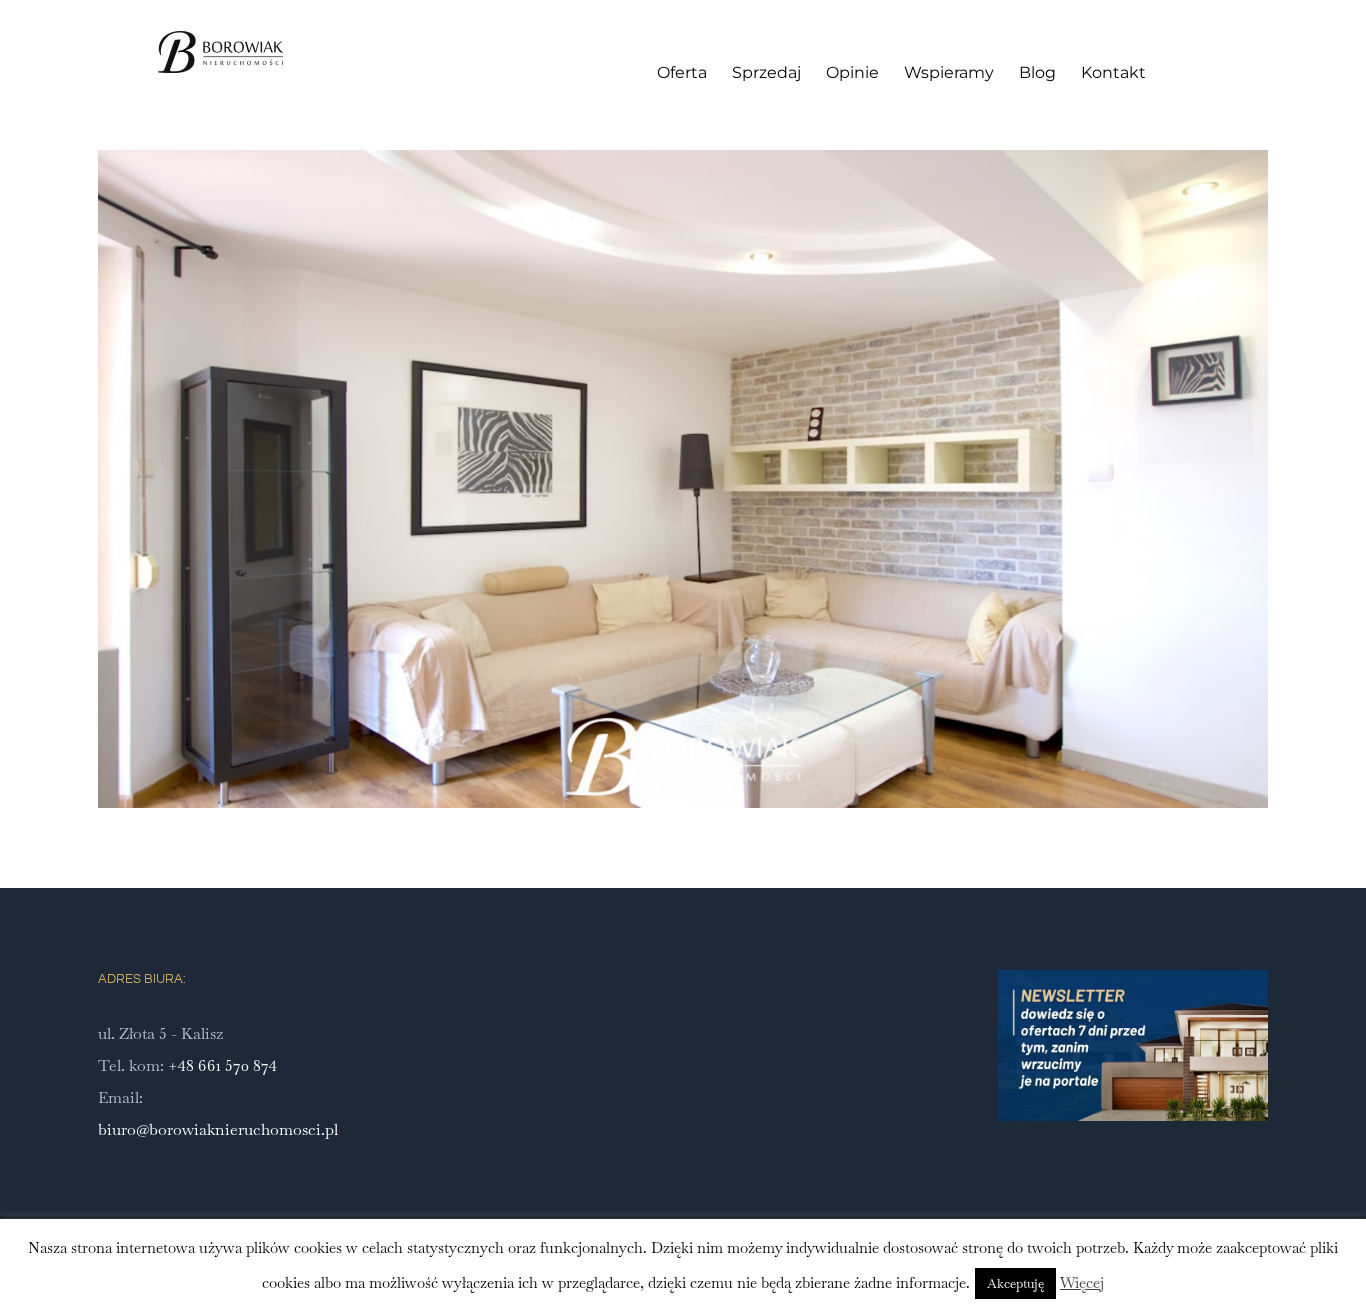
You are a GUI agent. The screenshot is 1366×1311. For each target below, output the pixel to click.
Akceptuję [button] (1015, 1283)
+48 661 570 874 (222, 1065)
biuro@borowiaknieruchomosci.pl (218, 1129)
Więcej (1082, 1282)
